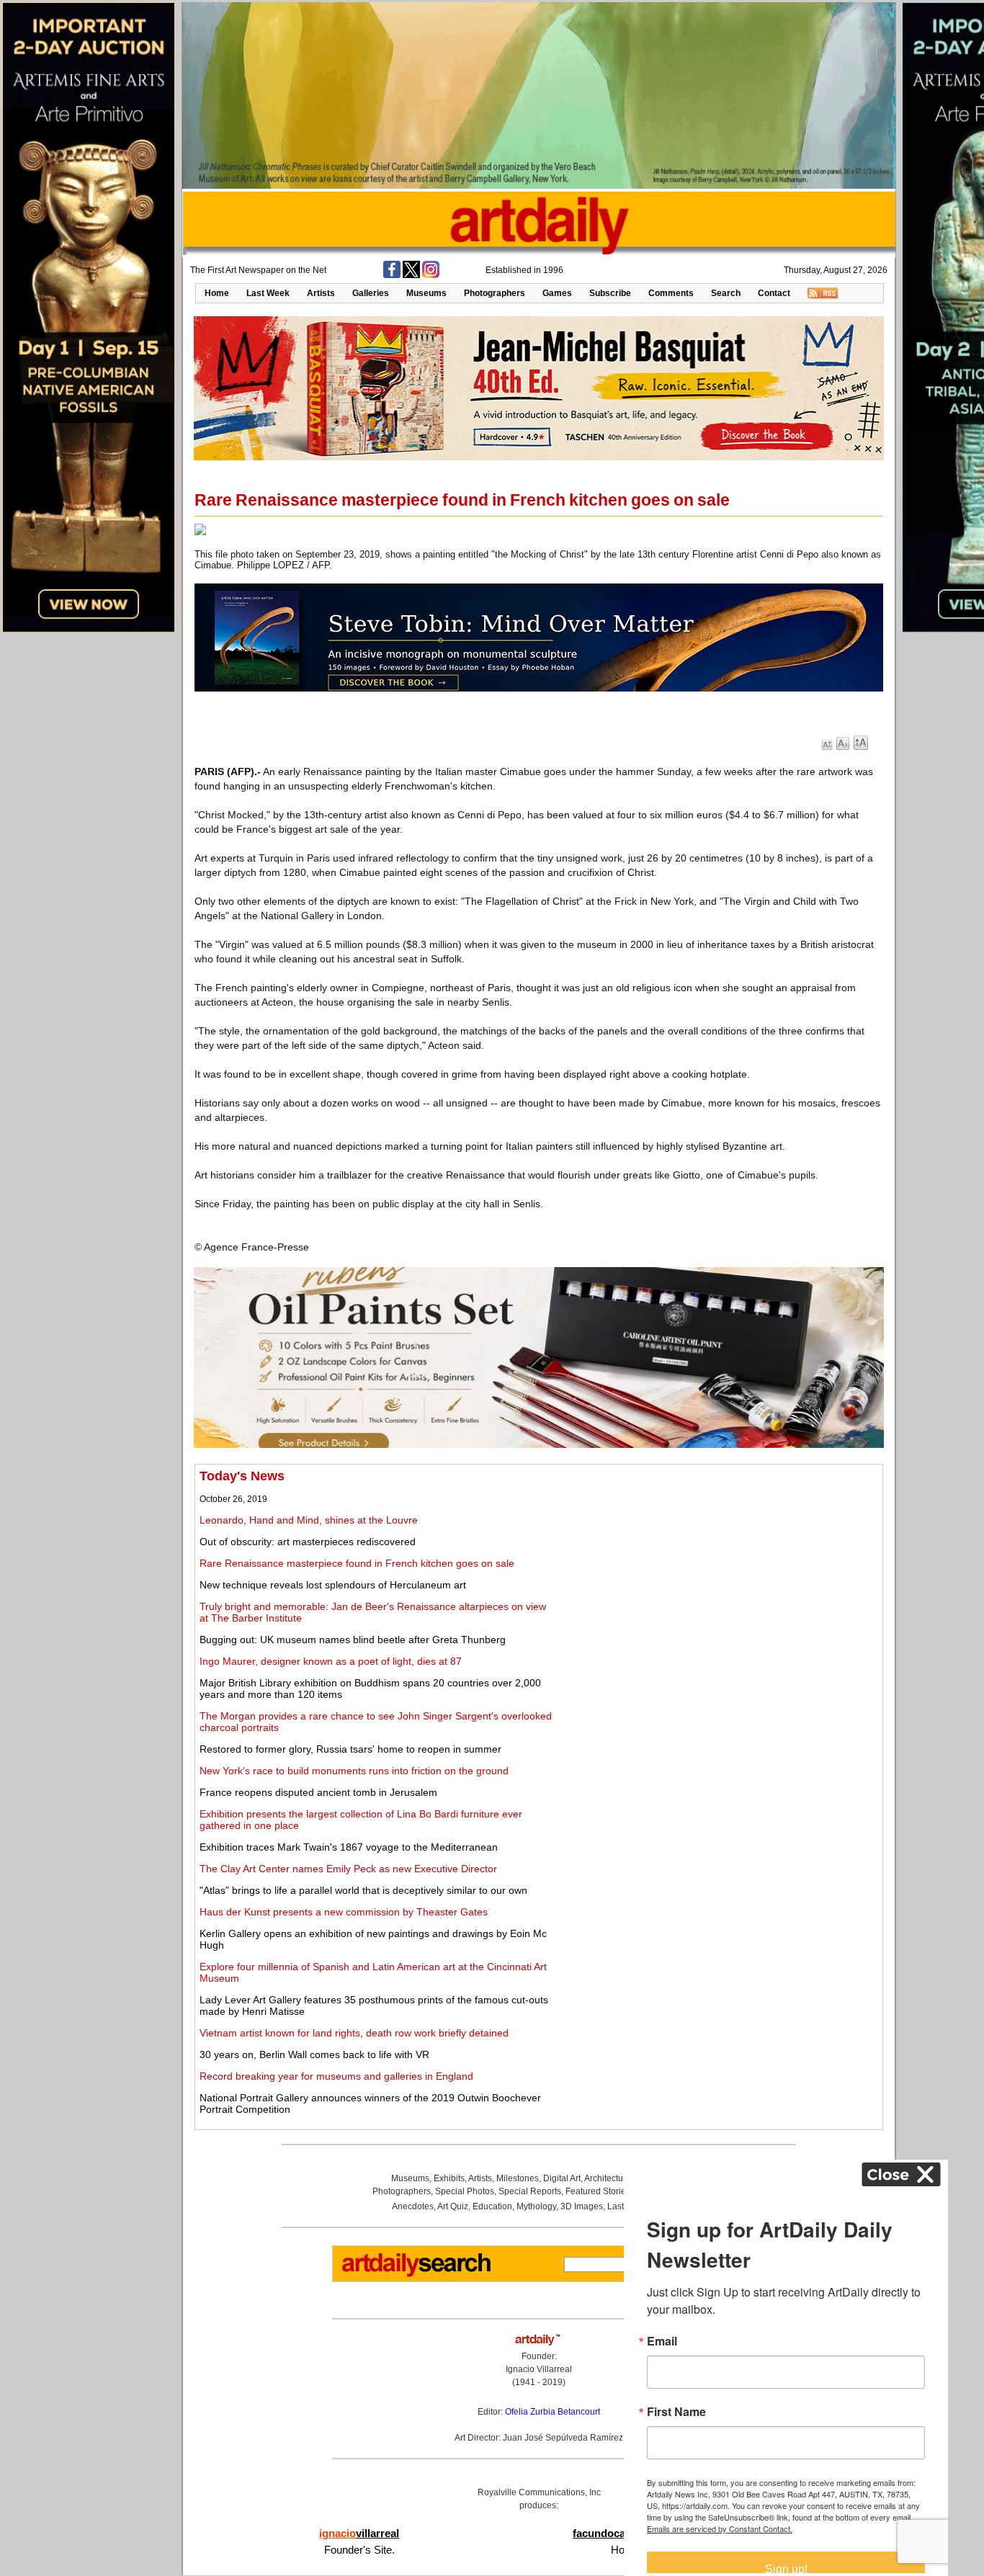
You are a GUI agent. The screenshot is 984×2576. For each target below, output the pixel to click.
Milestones (518, 2178)
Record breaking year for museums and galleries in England (336, 2076)
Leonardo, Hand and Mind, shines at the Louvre (309, 1520)
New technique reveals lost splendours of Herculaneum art (333, 1585)
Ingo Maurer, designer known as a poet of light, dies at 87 (331, 1661)
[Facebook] (392, 275)
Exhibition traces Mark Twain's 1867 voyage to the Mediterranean (349, 1847)
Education (492, 2206)
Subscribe (610, 293)
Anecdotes (413, 2206)
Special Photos (465, 2191)
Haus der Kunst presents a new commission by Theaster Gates (344, 1912)
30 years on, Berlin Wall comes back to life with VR (314, 2054)
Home (217, 293)
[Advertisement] (718, 1570)
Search (726, 293)
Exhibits (449, 2178)
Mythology (536, 2206)
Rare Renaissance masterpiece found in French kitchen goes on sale (357, 1563)
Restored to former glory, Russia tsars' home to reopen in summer (350, 1749)
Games (557, 293)
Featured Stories (598, 2191)
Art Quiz (453, 2206)
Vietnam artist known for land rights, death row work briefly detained (354, 2033)
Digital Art (562, 2178)
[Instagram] (431, 275)
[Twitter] (411, 275)
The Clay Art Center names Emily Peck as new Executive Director (348, 1869)
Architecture (608, 2178)
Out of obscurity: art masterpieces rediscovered (308, 1542)
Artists (321, 293)
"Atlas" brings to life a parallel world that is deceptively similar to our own (363, 1890)
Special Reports (530, 2191)
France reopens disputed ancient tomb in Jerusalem (318, 1792)
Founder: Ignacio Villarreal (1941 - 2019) (539, 2369)
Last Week (268, 293)
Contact (774, 293)
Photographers (495, 293)
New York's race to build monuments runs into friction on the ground (354, 1771)
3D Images (582, 2206)
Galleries (371, 293)
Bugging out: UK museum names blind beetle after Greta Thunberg (353, 1640)
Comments (671, 293)
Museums (426, 293)
